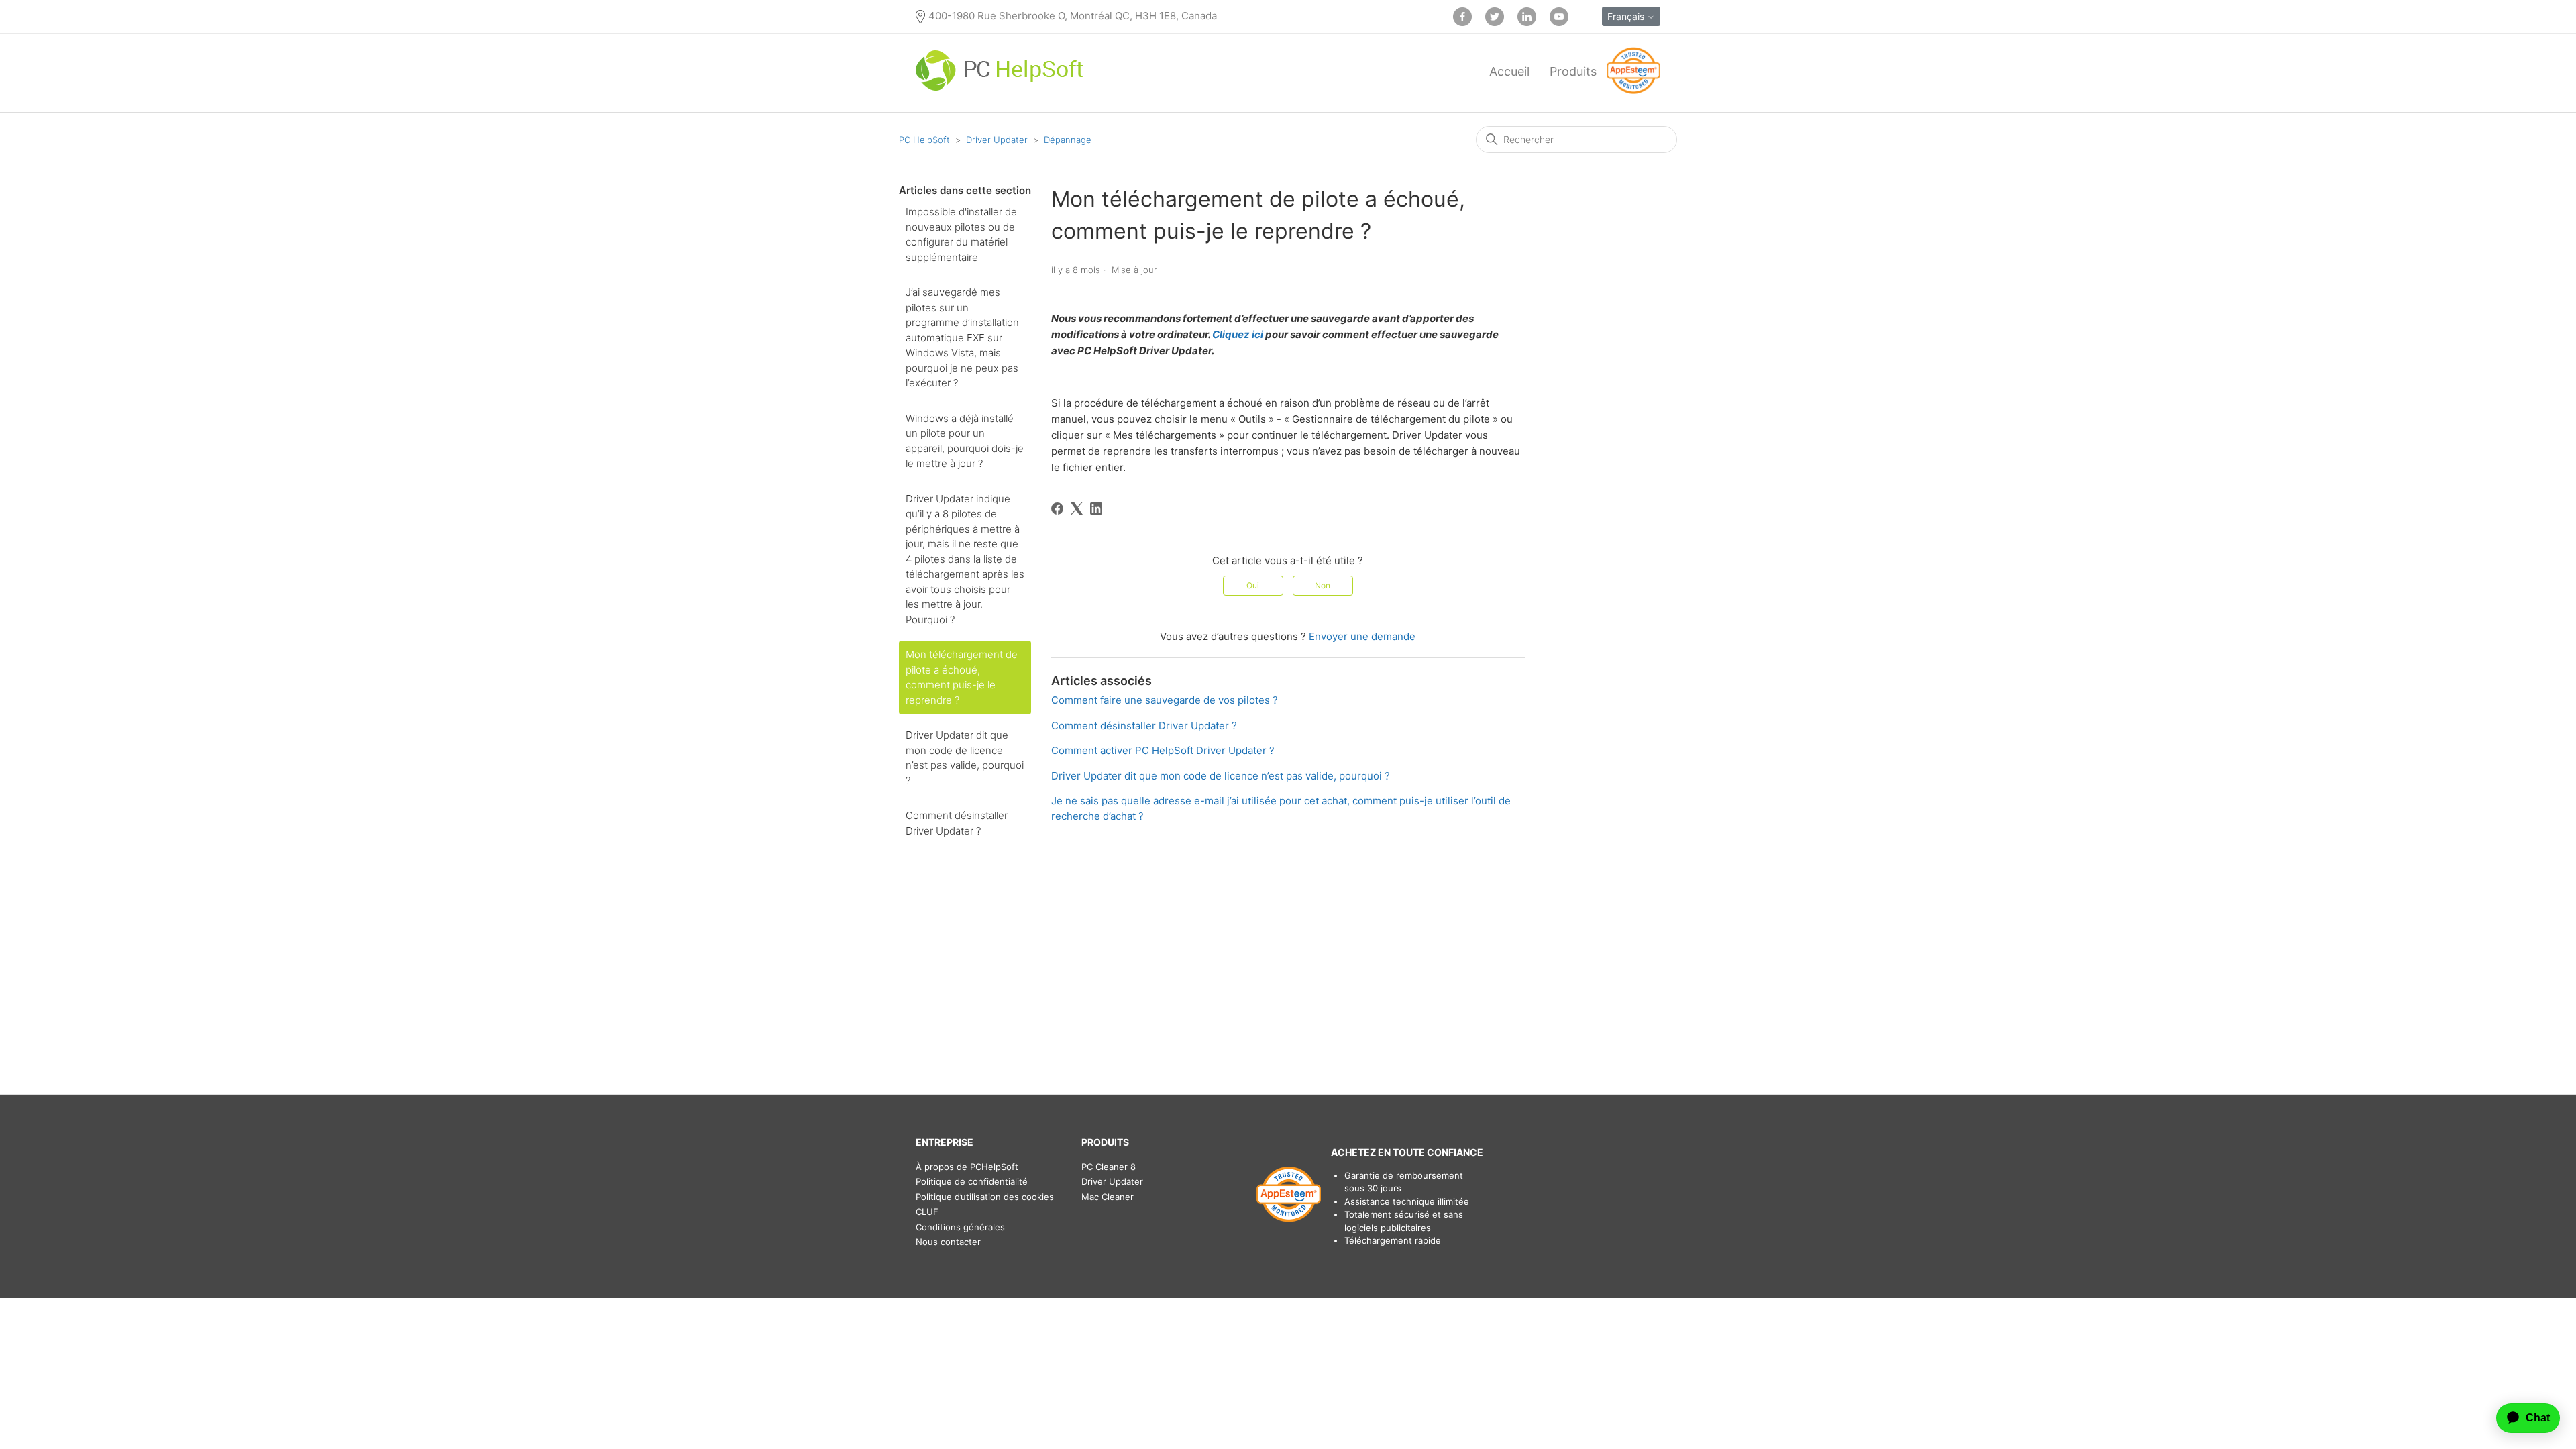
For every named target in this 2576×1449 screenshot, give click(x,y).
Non (1323, 585)
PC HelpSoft (924, 140)
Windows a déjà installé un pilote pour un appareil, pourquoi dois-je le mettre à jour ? (965, 441)
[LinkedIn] (1096, 508)
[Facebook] (1057, 508)
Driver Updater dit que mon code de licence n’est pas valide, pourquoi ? (965, 758)
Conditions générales (960, 1227)
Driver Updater (997, 140)
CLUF (927, 1212)
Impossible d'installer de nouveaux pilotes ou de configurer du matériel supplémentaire (961, 234)
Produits (1573, 71)
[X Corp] (1077, 508)
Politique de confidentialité (972, 1181)
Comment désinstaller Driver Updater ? (957, 823)
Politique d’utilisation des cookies (985, 1197)
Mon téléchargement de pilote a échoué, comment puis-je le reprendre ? (962, 677)
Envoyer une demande (1362, 636)
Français (1627, 16)
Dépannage (1068, 140)
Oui (1253, 585)
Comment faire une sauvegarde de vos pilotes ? (1165, 700)
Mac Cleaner (1108, 1197)
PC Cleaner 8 (1109, 1167)
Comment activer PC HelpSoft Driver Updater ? (1163, 750)
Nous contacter (948, 1242)
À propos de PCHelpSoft (967, 1167)
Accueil (1509, 71)
